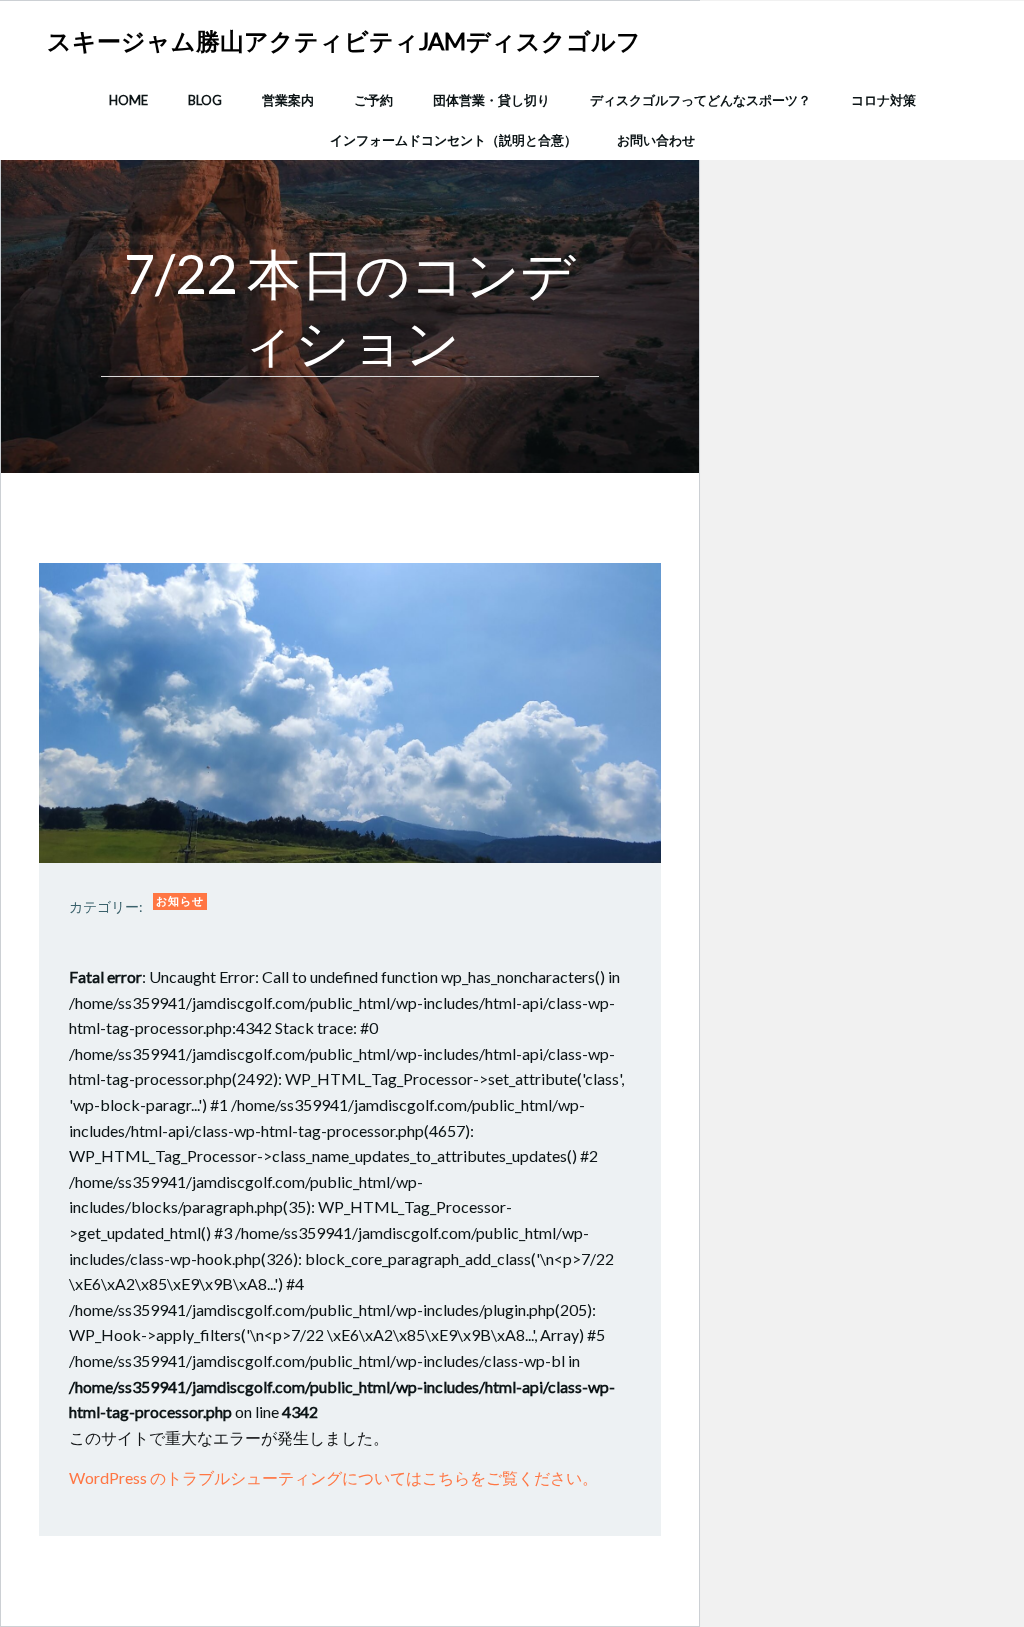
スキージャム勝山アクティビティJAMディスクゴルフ (344, 40)
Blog (205, 100)
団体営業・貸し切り (491, 100)
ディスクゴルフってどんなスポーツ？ (700, 100)
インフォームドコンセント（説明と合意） (453, 140)
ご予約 (373, 100)
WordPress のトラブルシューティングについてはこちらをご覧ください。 (333, 1477)
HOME (128, 100)
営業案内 (288, 100)
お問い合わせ (656, 140)
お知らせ (180, 900)
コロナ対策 (883, 100)
